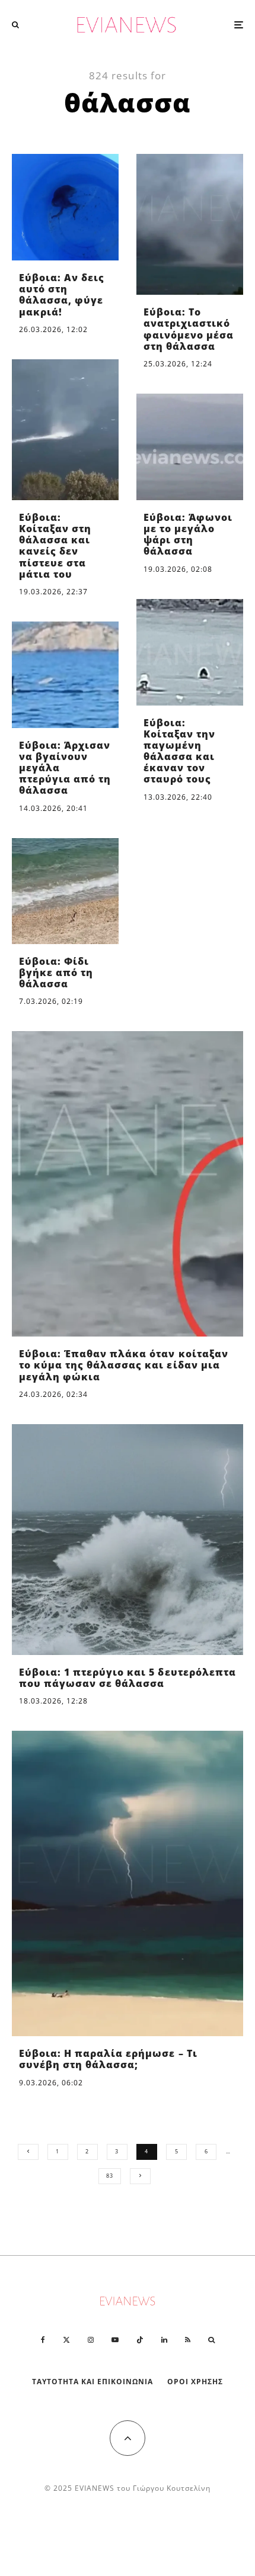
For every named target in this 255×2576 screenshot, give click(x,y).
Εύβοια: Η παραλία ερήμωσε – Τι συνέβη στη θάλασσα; (108, 2059)
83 (110, 2176)
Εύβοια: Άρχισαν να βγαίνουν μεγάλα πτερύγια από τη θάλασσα (65, 768)
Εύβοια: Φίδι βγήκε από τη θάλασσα (56, 973)
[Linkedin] (164, 2340)
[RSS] (188, 2340)
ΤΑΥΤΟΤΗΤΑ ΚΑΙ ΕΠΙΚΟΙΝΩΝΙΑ (93, 2382)
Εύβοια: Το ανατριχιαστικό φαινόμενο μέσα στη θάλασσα (189, 329)
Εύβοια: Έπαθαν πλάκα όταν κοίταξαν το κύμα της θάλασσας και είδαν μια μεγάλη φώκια (124, 1366)
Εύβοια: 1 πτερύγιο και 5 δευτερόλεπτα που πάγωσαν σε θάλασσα (128, 1678)
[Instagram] (91, 2340)
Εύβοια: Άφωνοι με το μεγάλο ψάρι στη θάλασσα (188, 535)
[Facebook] (43, 2340)
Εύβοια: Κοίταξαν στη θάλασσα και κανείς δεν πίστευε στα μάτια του (55, 546)
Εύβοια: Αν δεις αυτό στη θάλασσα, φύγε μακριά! (62, 295)
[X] (66, 2340)
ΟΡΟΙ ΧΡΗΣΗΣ (195, 2382)
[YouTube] (115, 2340)
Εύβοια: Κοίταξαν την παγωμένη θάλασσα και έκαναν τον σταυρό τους (179, 751)
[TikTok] (140, 2340)
